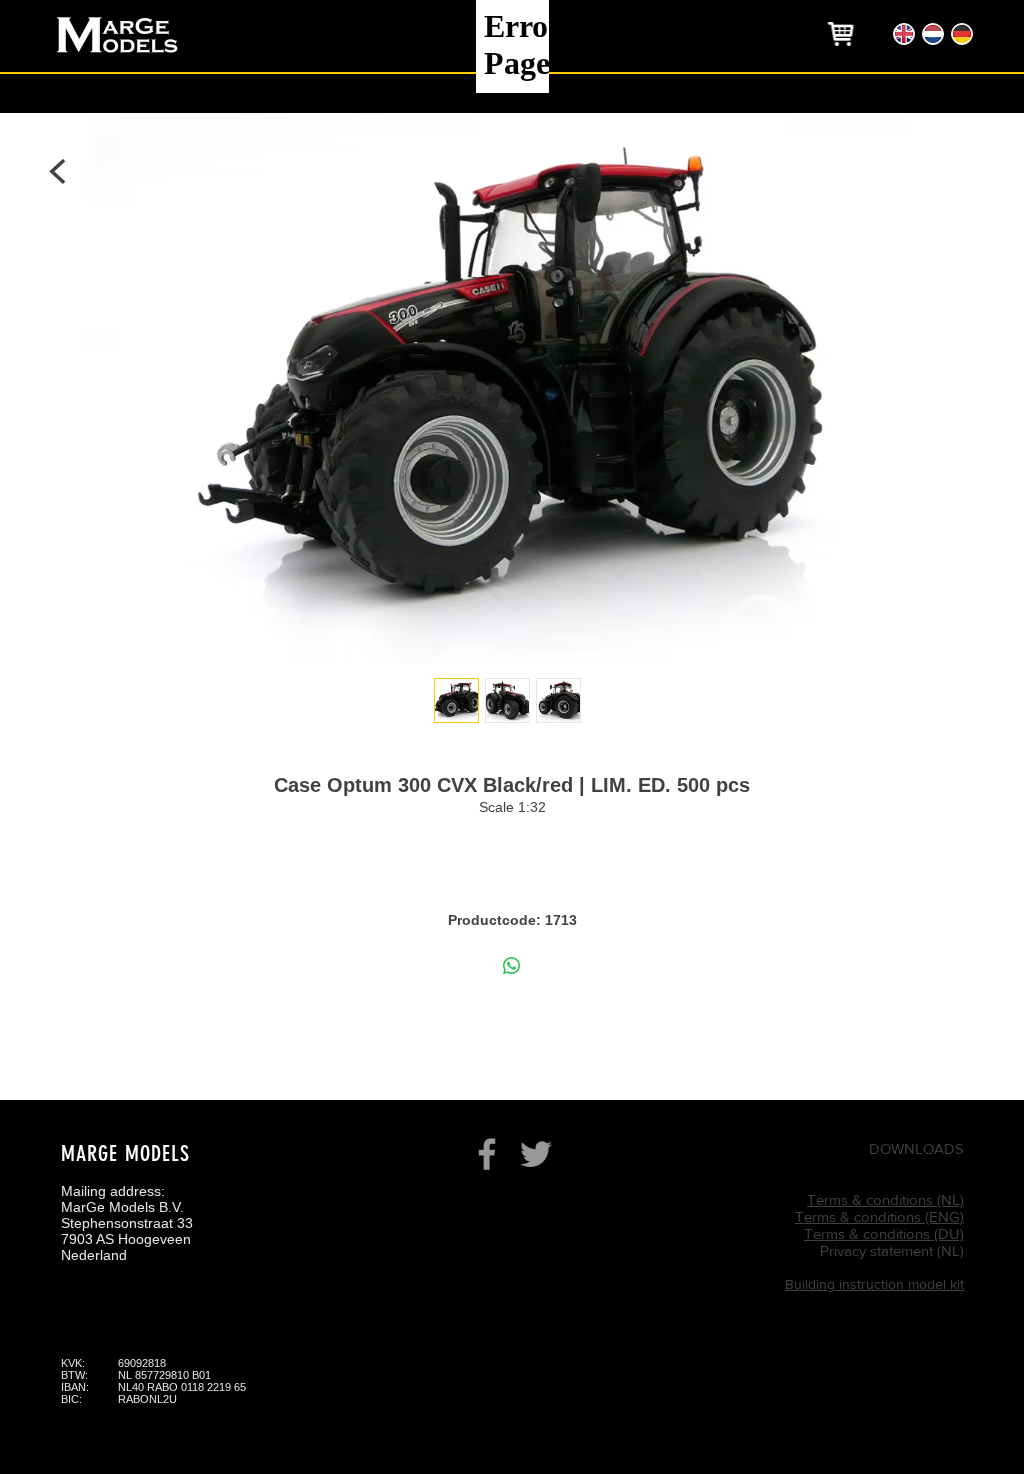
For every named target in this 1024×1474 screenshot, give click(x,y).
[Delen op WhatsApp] (512, 966)
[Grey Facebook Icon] (487, 1154)
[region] (841, 34)
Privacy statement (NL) (892, 1250)
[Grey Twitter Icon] (536, 1154)
